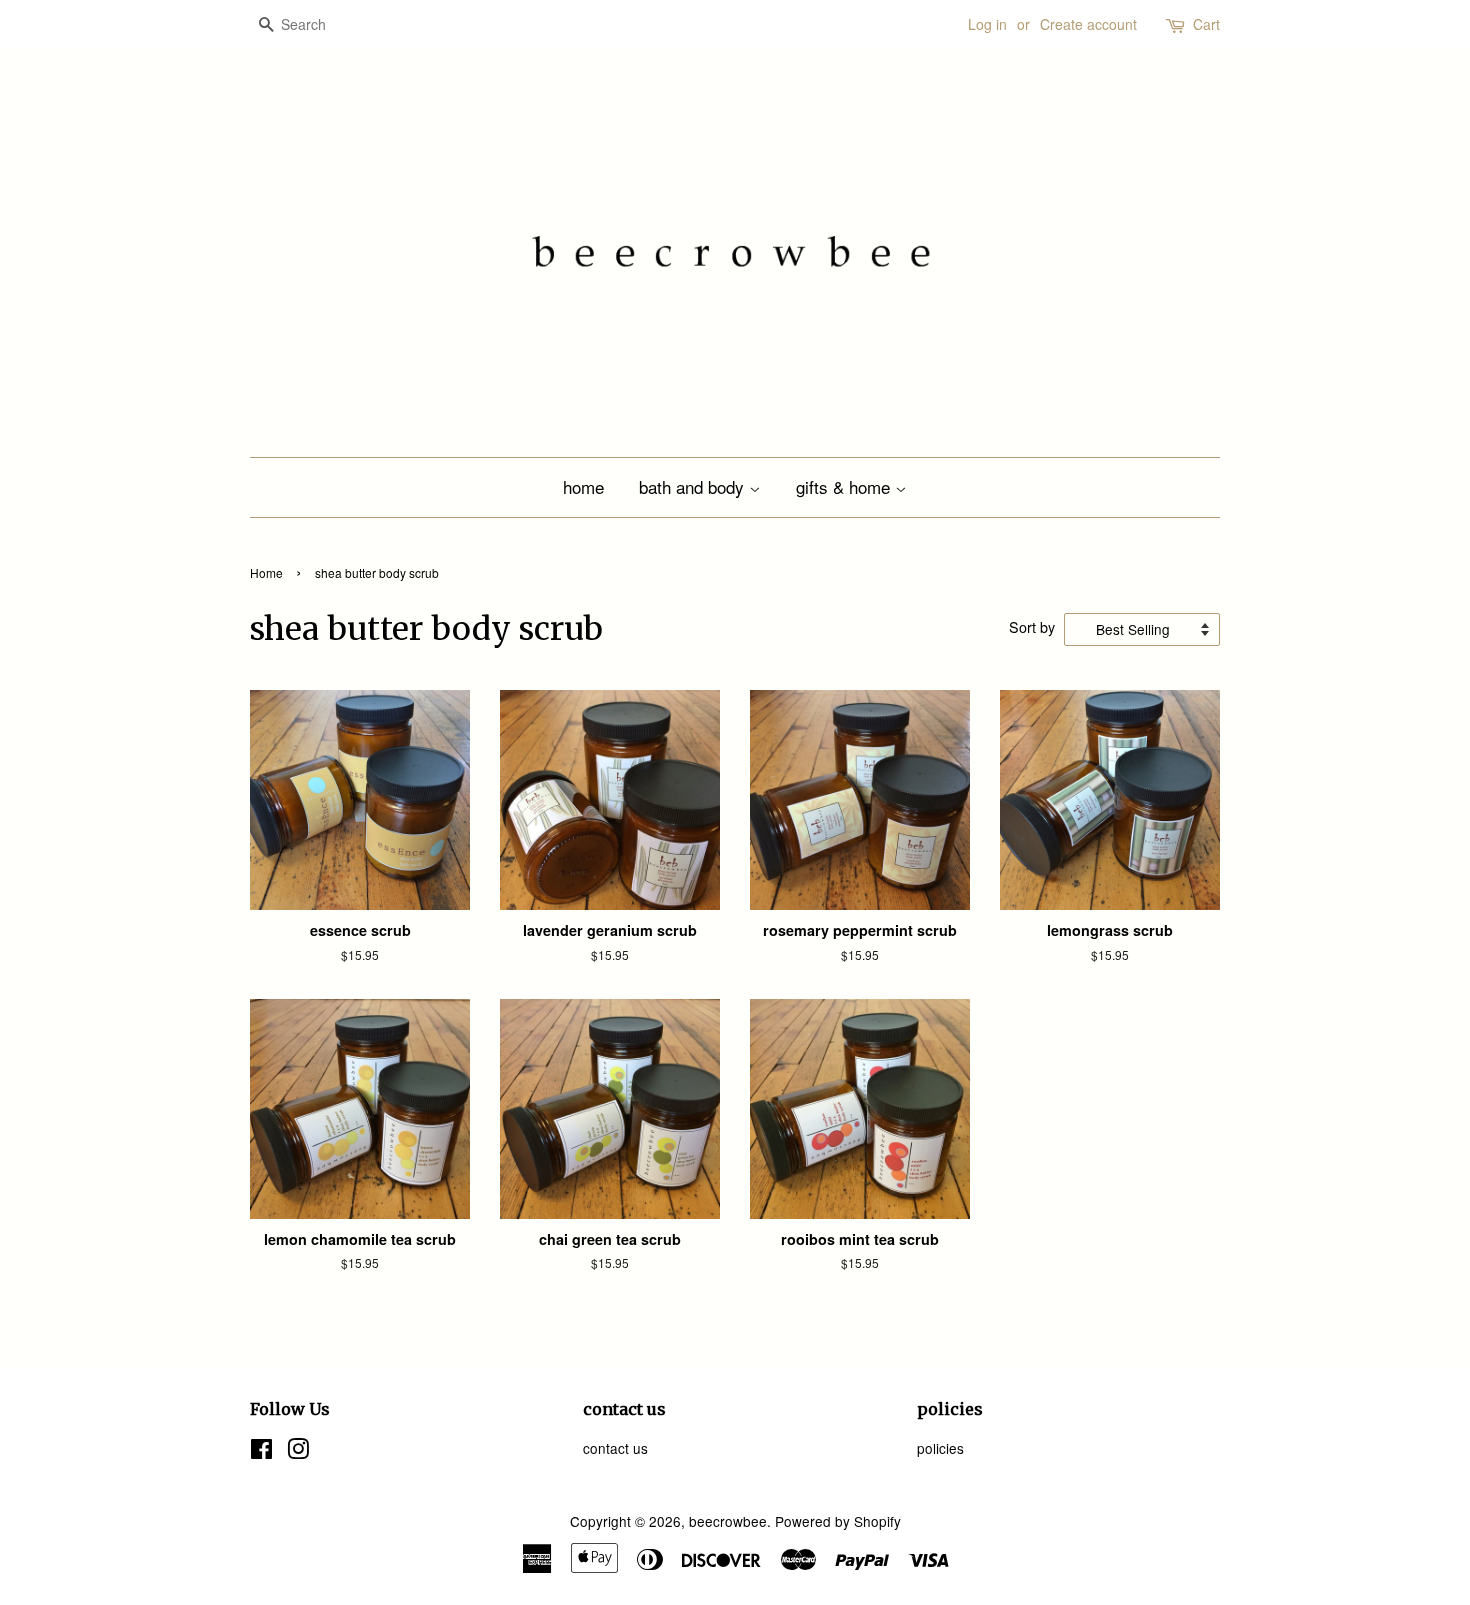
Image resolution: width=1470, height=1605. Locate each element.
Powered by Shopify (838, 1521)
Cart (1206, 24)
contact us (615, 1448)
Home (266, 572)
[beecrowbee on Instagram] (298, 1452)
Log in (987, 24)
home (583, 486)
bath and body (694, 486)
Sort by (1032, 626)
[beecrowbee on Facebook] (261, 1452)
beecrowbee (728, 1521)
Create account (1088, 24)
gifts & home (845, 486)
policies (940, 1448)
